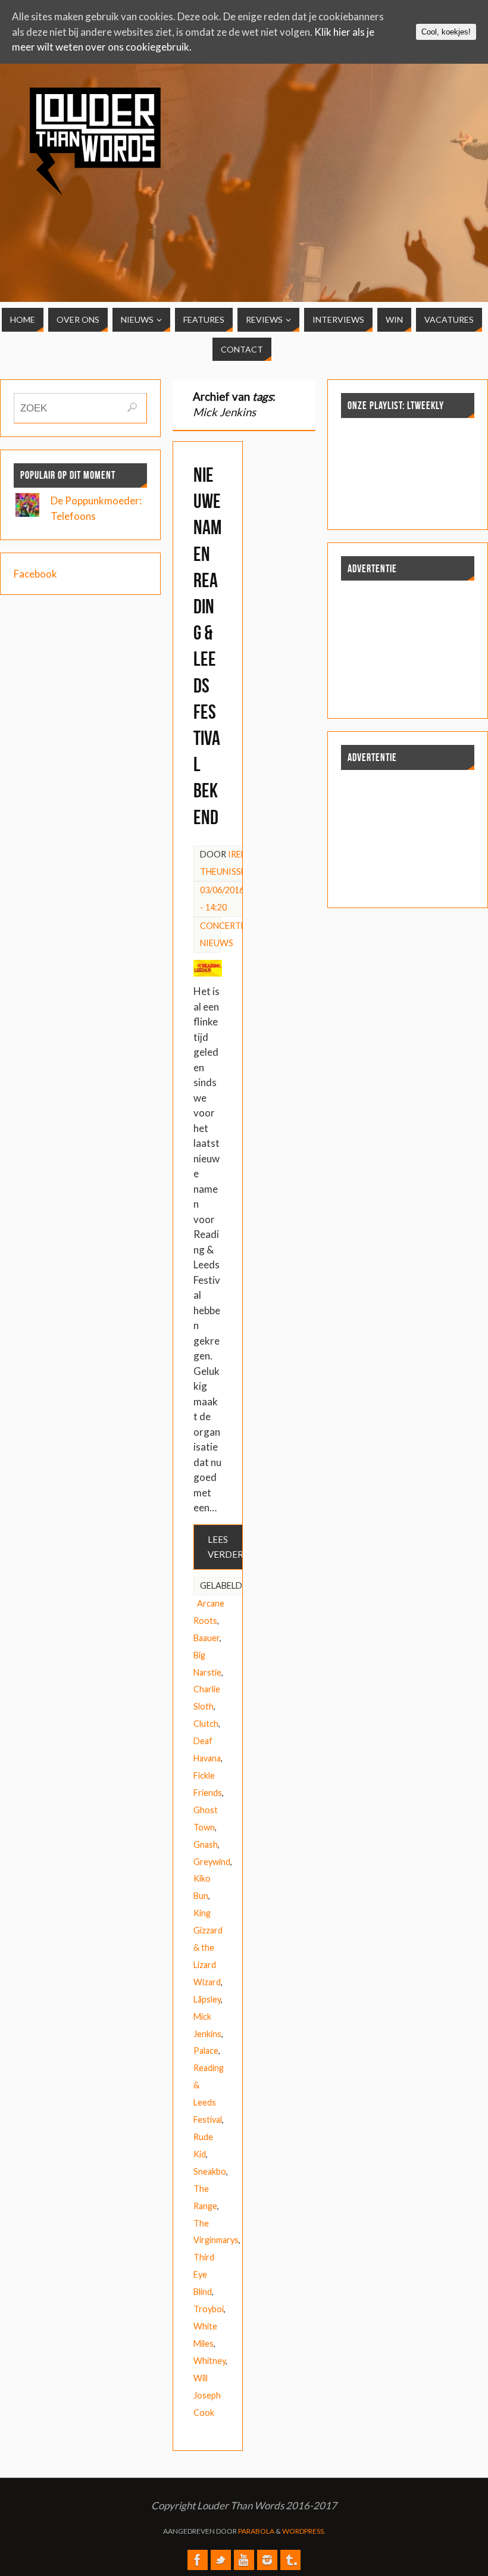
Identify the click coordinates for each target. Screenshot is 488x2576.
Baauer (207, 1638)
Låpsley (207, 1999)
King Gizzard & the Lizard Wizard (208, 1947)
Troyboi (209, 2309)
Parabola (256, 2531)
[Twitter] (221, 2560)
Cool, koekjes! (446, 32)
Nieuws (217, 943)
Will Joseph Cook (207, 2395)
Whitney (209, 2361)
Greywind (212, 1862)
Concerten (226, 926)
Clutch (206, 1724)
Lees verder (226, 1547)
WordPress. (304, 2531)
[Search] (132, 407)
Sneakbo (210, 2171)
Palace (206, 2050)
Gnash (206, 1844)
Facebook (35, 574)
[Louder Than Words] (198, 2560)
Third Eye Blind (204, 2274)
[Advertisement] (422, 157)
